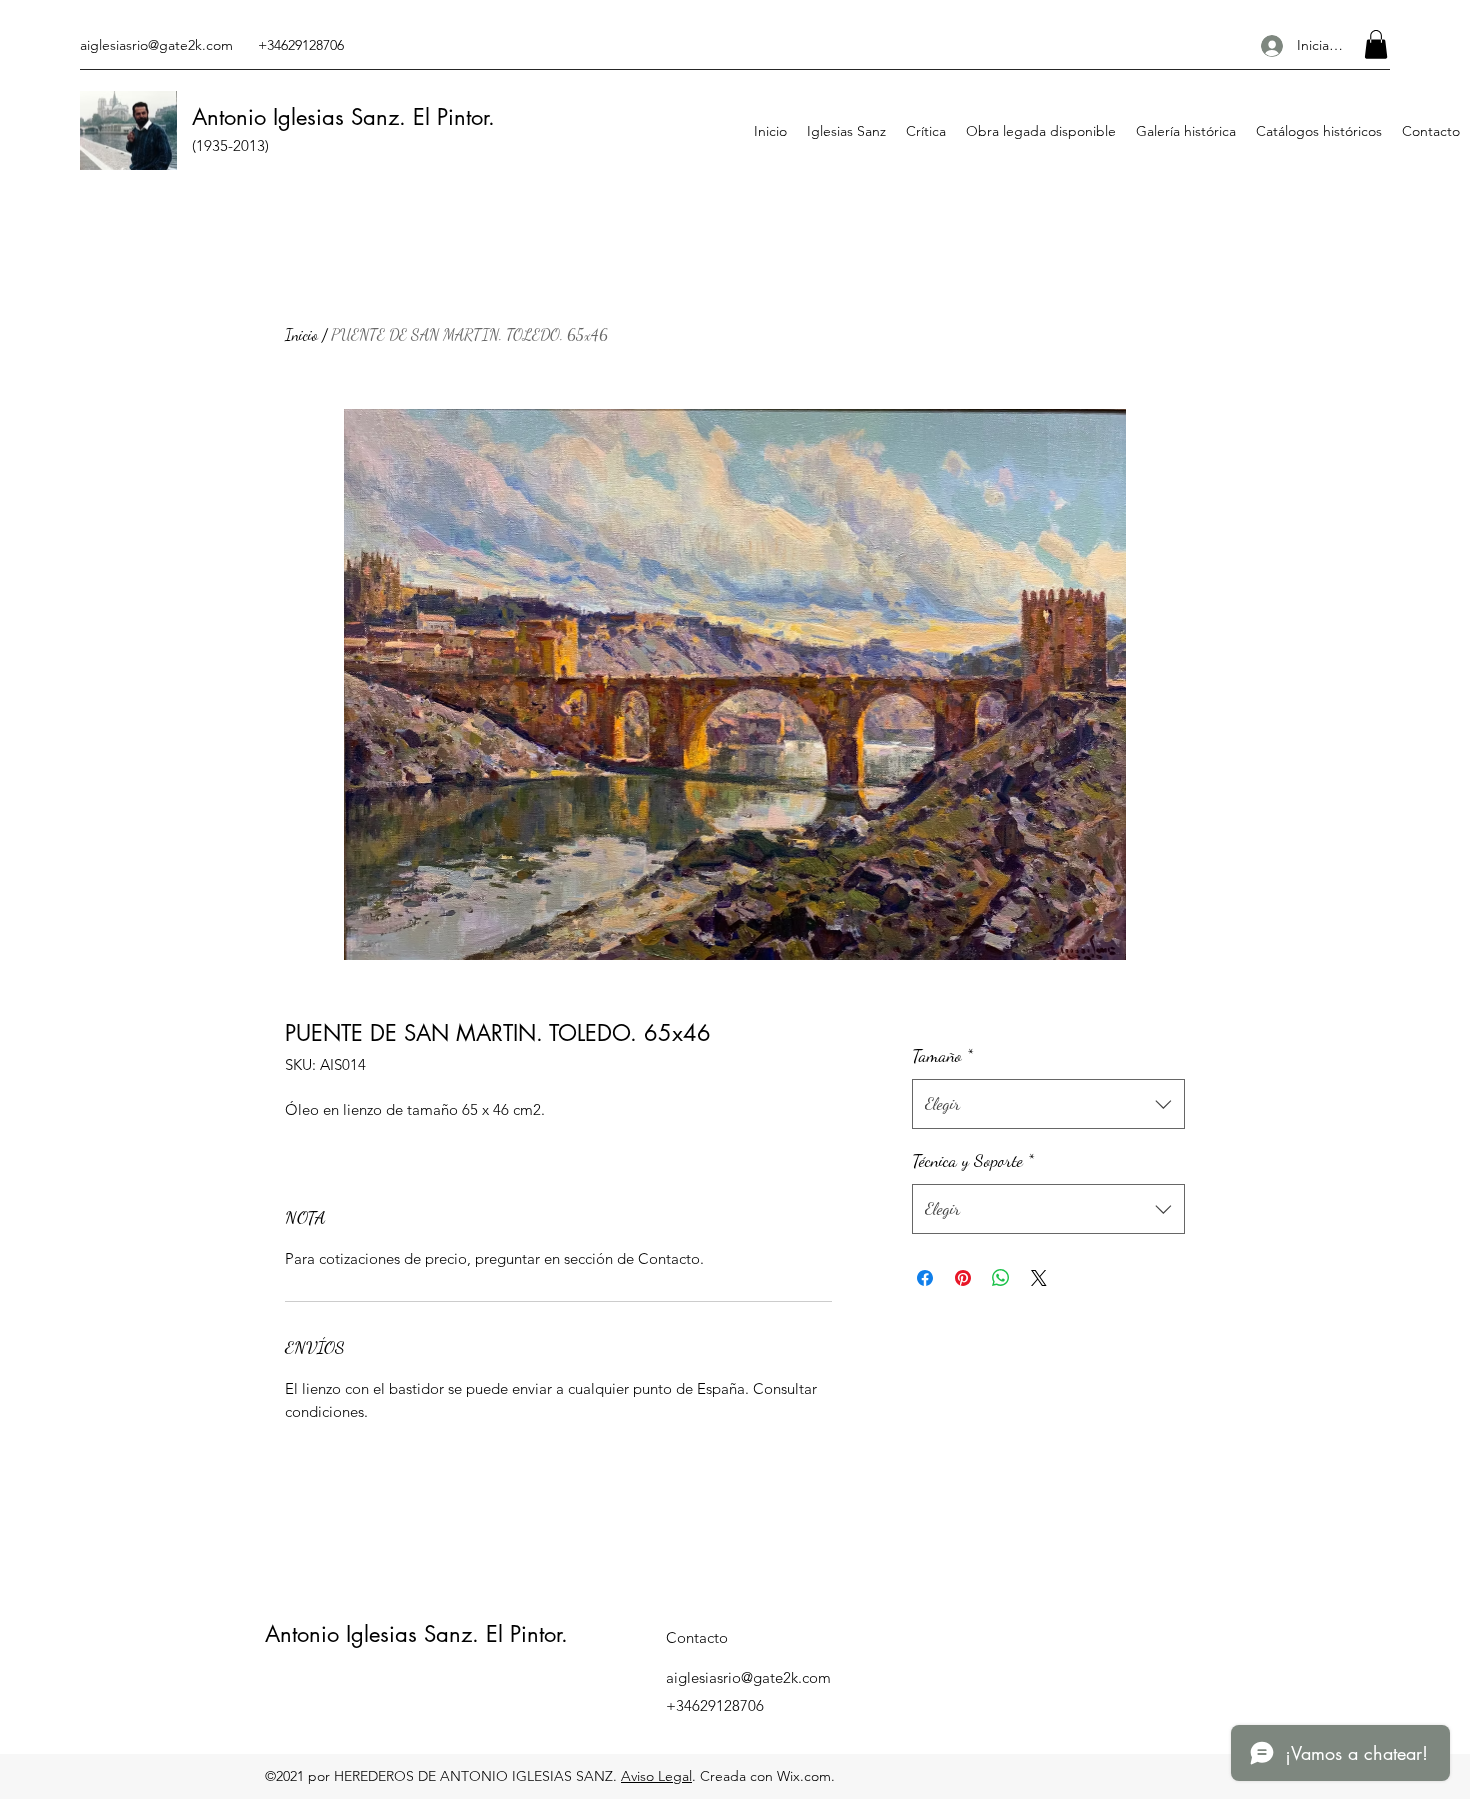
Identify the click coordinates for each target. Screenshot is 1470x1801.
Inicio (301, 334)
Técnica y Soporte (973, 1160)
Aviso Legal (656, 1776)
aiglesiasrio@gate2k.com (156, 45)
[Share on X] (1039, 1278)
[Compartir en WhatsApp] (1001, 1278)
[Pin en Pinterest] (963, 1278)
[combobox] (1048, 1104)
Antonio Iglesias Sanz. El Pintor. (416, 1634)
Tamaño (942, 1055)
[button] (1376, 44)
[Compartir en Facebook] (925, 1278)
